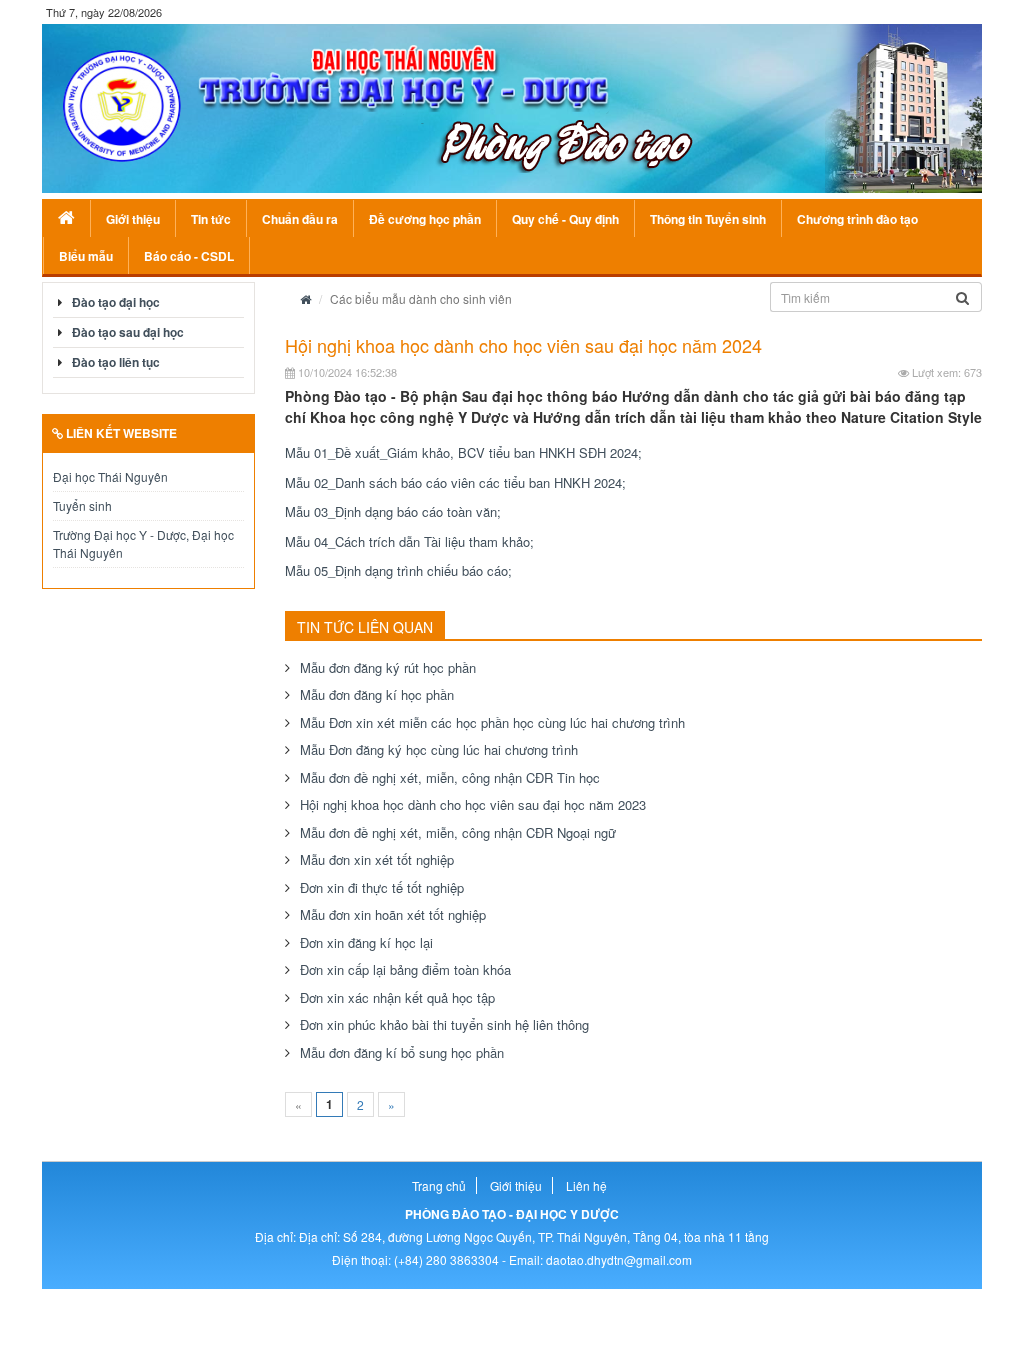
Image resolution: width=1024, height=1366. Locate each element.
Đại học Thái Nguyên (110, 476)
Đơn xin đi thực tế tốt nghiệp (382, 887)
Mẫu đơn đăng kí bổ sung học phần (402, 1052)
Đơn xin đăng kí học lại (366, 942)
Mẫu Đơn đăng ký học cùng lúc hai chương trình (439, 749)
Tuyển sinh (82, 505)
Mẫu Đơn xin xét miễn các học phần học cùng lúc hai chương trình (492, 722)
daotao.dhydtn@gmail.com (619, 1259)
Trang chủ (439, 1185)
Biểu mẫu (86, 256)
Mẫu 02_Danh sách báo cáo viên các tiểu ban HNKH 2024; (455, 482)
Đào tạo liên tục (116, 362)
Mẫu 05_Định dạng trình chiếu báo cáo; (398, 570)
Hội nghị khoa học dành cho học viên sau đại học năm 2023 (473, 804)
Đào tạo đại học (116, 302)
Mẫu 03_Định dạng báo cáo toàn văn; (393, 511)
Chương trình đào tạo (857, 219)
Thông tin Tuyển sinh (708, 219)
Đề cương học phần (425, 219)
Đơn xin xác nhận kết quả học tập (397, 997)
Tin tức (211, 219)
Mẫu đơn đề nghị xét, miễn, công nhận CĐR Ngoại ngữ (458, 832)
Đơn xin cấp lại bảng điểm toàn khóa (405, 969)
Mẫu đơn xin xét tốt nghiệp (377, 859)
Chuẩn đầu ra (300, 219)
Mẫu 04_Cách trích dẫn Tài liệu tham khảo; (409, 541)
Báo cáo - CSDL (189, 256)
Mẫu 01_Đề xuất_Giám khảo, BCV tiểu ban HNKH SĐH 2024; (463, 452)
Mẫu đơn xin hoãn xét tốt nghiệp (393, 914)
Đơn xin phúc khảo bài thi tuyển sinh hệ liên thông (444, 1024)
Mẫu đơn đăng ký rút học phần (388, 667)
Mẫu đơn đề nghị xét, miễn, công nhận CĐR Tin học (450, 777)
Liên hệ (586, 1185)
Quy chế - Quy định (565, 219)
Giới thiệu (133, 219)
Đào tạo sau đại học (128, 332)
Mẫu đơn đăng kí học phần (377, 694)
